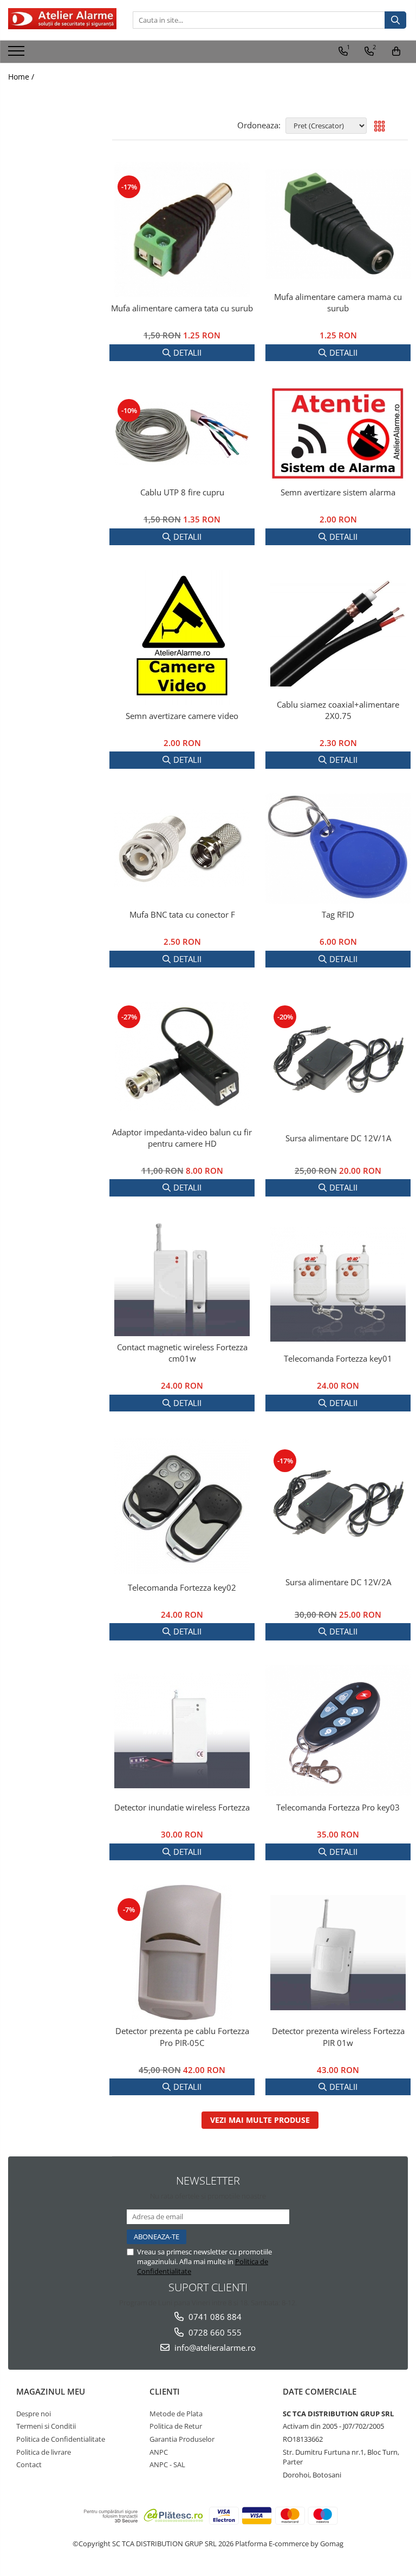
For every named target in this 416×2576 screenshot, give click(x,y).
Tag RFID (338, 914)
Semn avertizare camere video (182, 716)
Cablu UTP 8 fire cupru (182, 492)
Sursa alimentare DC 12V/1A (338, 1138)
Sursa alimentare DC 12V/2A (338, 1582)
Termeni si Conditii (46, 2426)
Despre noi (34, 2414)
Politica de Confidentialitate (61, 2439)
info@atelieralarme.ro (214, 2348)
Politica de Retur (176, 2426)
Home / (22, 77)
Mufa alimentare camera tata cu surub (182, 308)
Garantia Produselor (182, 2439)
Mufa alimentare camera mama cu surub (338, 302)
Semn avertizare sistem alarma (338, 492)
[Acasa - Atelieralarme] (62, 19)
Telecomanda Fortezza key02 (182, 1587)
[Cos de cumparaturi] (396, 51)
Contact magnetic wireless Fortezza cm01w (182, 1353)
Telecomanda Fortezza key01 (338, 1358)
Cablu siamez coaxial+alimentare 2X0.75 (338, 710)
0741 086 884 (214, 2317)
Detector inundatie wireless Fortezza (182, 1807)
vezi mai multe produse (260, 2120)
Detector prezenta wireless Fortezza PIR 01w (338, 2036)
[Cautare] (395, 20)
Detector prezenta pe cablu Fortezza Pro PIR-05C (182, 2036)
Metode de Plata (176, 2414)
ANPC (159, 2452)
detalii (187, 352)
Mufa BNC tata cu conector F (182, 914)
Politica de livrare (44, 2452)
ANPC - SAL (167, 2464)
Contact (29, 2464)
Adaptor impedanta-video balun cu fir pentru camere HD (182, 1138)
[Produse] (18, 54)
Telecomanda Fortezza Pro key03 (338, 1807)
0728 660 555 (214, 2332)
